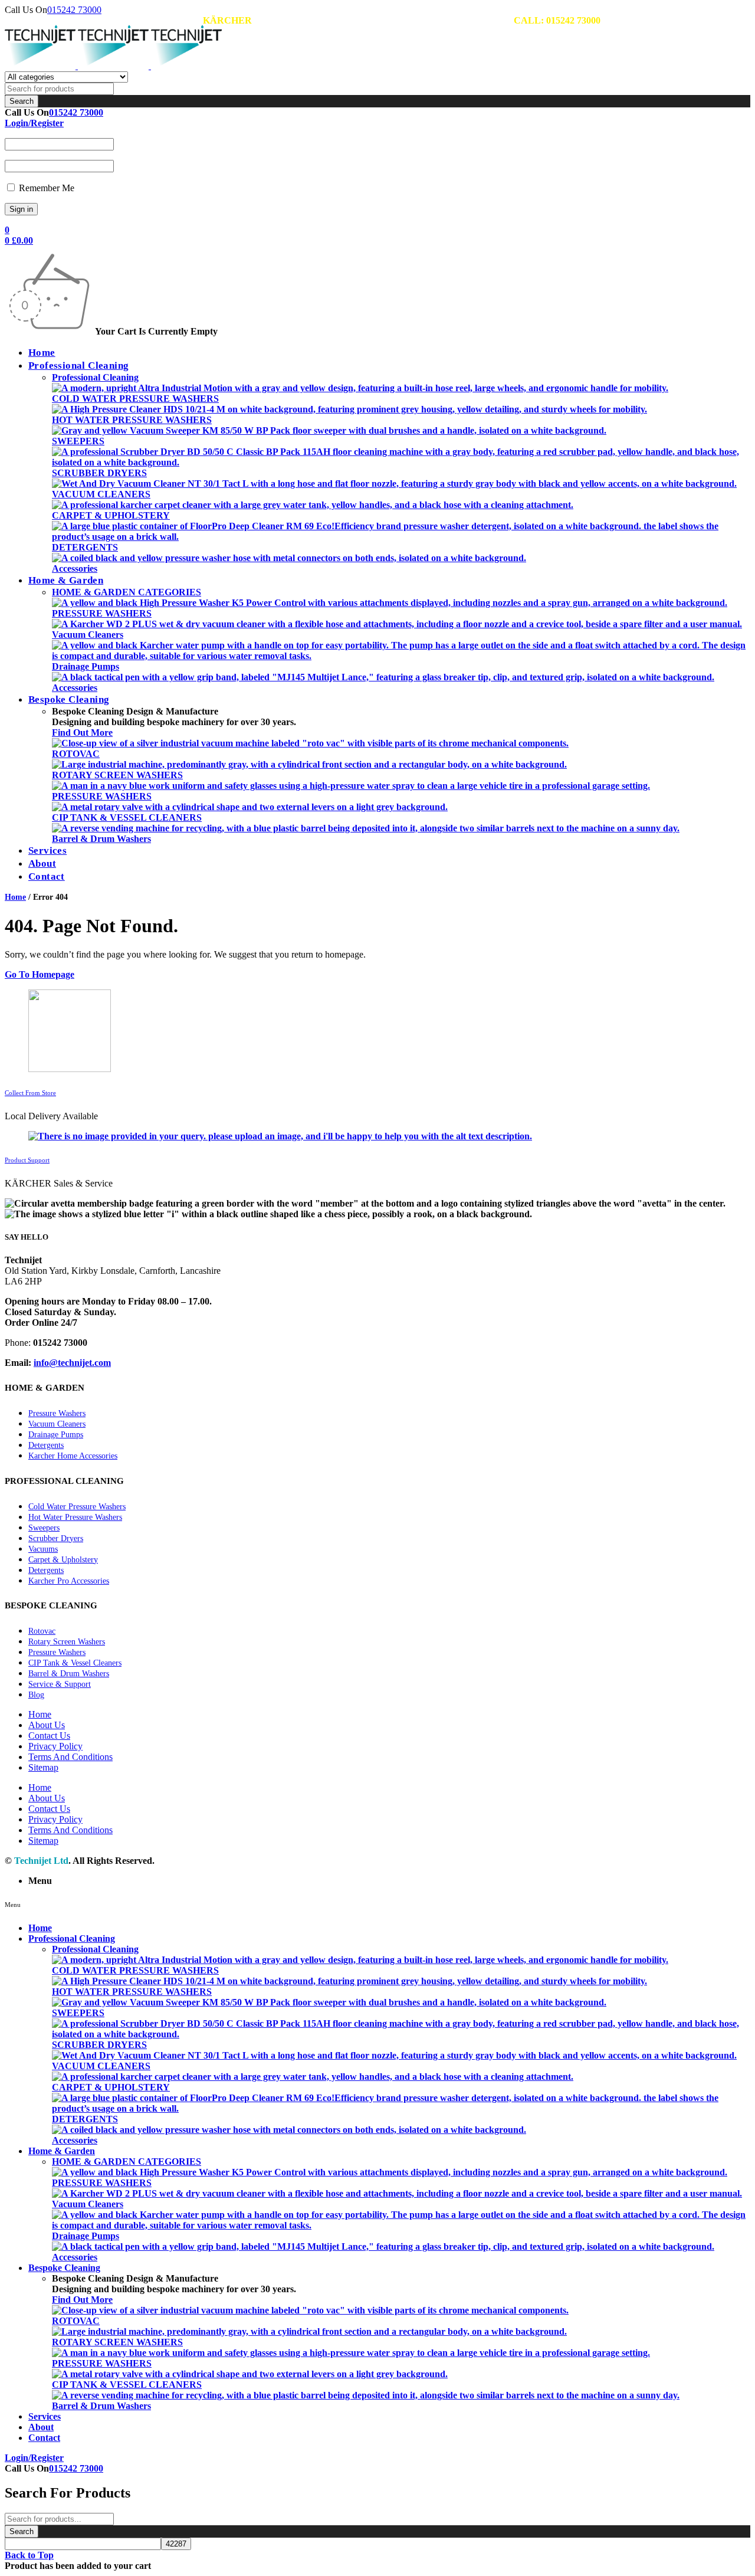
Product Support (27, 1160)
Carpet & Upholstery (63, 1560)
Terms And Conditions (70, 1757)
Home (15, 897)
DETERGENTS (85, 547)
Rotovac (42, 1631)
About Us (47, 1725)
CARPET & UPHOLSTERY (111, 515)
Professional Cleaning (95, 377)
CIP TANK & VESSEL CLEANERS (127, 817)
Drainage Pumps (86, 666)
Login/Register (34, 123)
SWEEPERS (78, 441)
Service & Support (60, 1684)
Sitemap (43, 1767)
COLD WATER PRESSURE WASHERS (135, 399)
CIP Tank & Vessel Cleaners (75, 1663)
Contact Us (49, 1736)
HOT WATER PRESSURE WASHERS (132, 420)
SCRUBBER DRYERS (99, 473)
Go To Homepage (40, 974)
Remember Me (45, 188)
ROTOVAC (76, 754)
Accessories (75, 568)
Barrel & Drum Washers (101, 839)
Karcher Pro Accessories (69, 1581)
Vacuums (43, 1549)
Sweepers (44, 1528)
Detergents (46, 1445)
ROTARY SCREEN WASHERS (117, 775)
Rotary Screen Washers (67, 1642)
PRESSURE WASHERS (102, 613)
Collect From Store (30, 1093)
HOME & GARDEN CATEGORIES (127, 592)
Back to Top (29, 2555)
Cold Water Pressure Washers (77, 1507)
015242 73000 (74, 10)
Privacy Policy (55, 1746)
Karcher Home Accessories (73, 1456)
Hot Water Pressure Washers (75, 1517)
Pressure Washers (57, 1413)
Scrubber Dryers (56, 1538)
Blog (36, 1695)
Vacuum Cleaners (88, 635)
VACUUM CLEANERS (101, 494)
